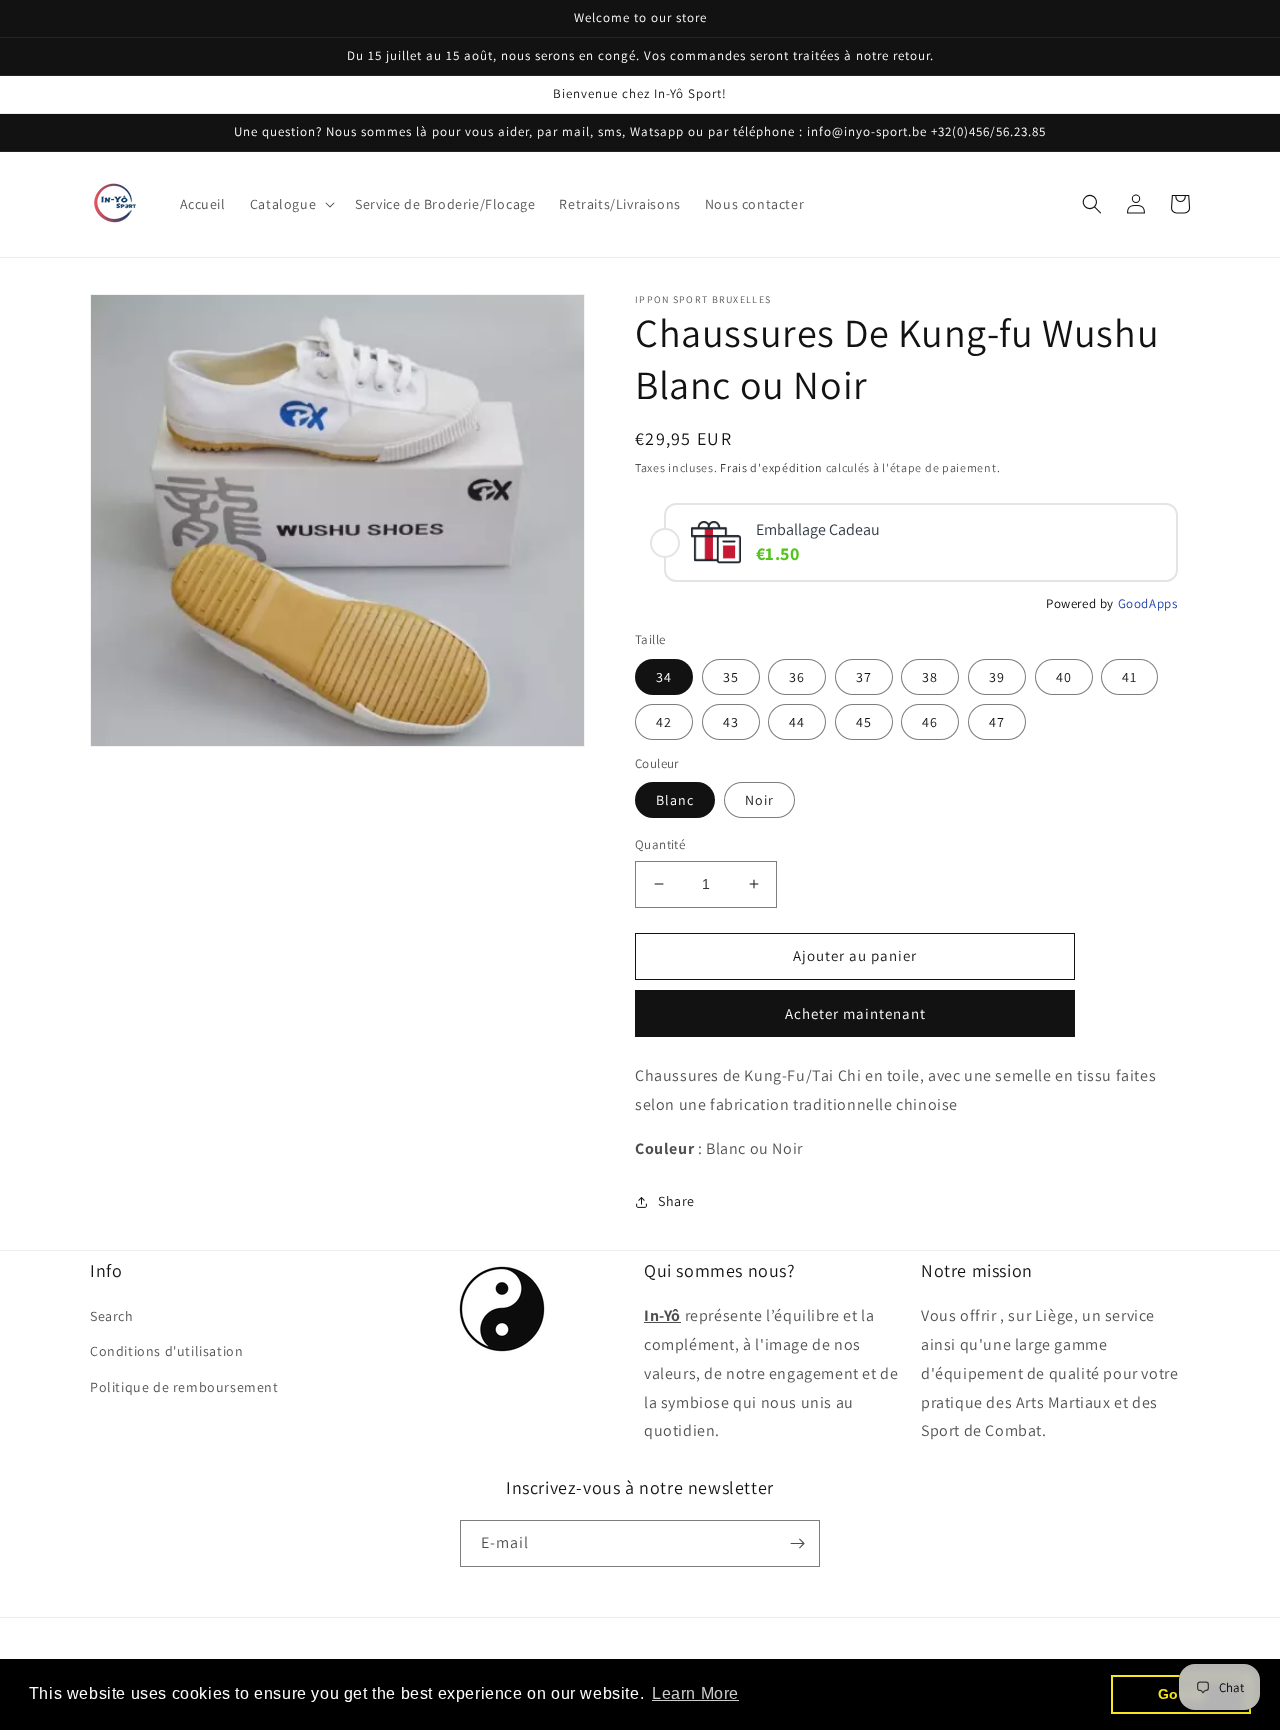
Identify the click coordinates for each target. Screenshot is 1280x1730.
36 (797, 677)
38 (930, 677)
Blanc (675, 800)
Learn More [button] (695, 1693)
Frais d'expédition (771, 467)
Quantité (660, 844)
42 (664, 722)
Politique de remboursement (184, 1387)
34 (664, 677)
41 (1129, 677)
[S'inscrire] (797, 1543)
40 (1064, 677)
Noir (759, 800)
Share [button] (676, 1201)
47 (997, 722)
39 (997, 677)
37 (864, 677)
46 (930, 722)
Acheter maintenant (855, 1013)
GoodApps (1148, 603)
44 (797, 722)
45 (864, 722)
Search (112, 1316)
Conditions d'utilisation (166, 1351)
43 (731, 722)
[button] (290, 204)
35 (731, 677)
